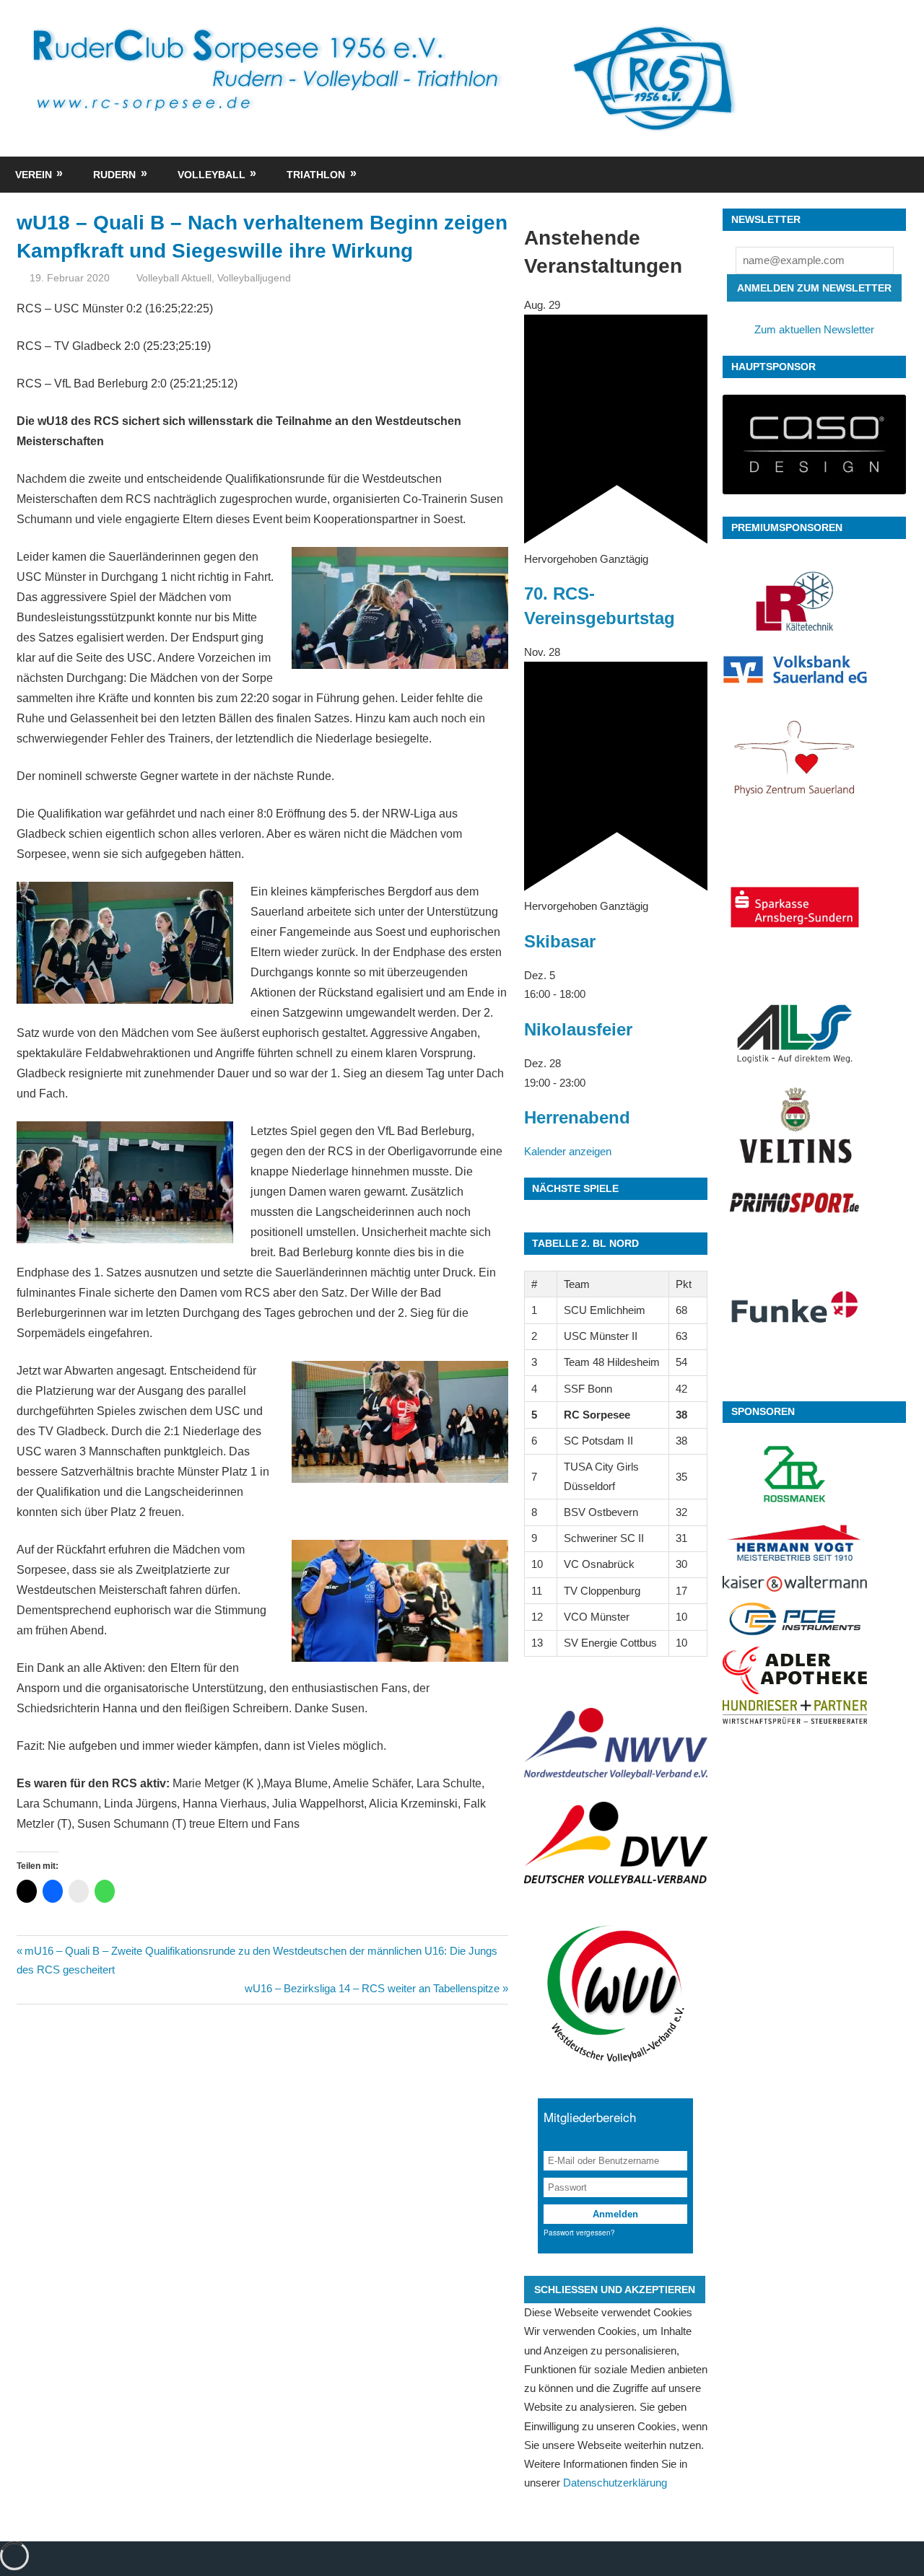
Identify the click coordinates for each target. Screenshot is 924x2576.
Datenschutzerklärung (615, 2483)
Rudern (114, 175)
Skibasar (560, 941)
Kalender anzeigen (568, 1151)
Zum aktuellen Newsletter (814, 329)
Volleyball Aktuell (174, 278)
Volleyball (212, 175)
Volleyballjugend (254, 278)
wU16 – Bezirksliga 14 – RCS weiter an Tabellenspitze (372, 1988)
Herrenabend (577, 1117)
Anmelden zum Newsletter (814, 288)
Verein (34, 175)
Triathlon (316, 175)
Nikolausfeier (578, 1029)
